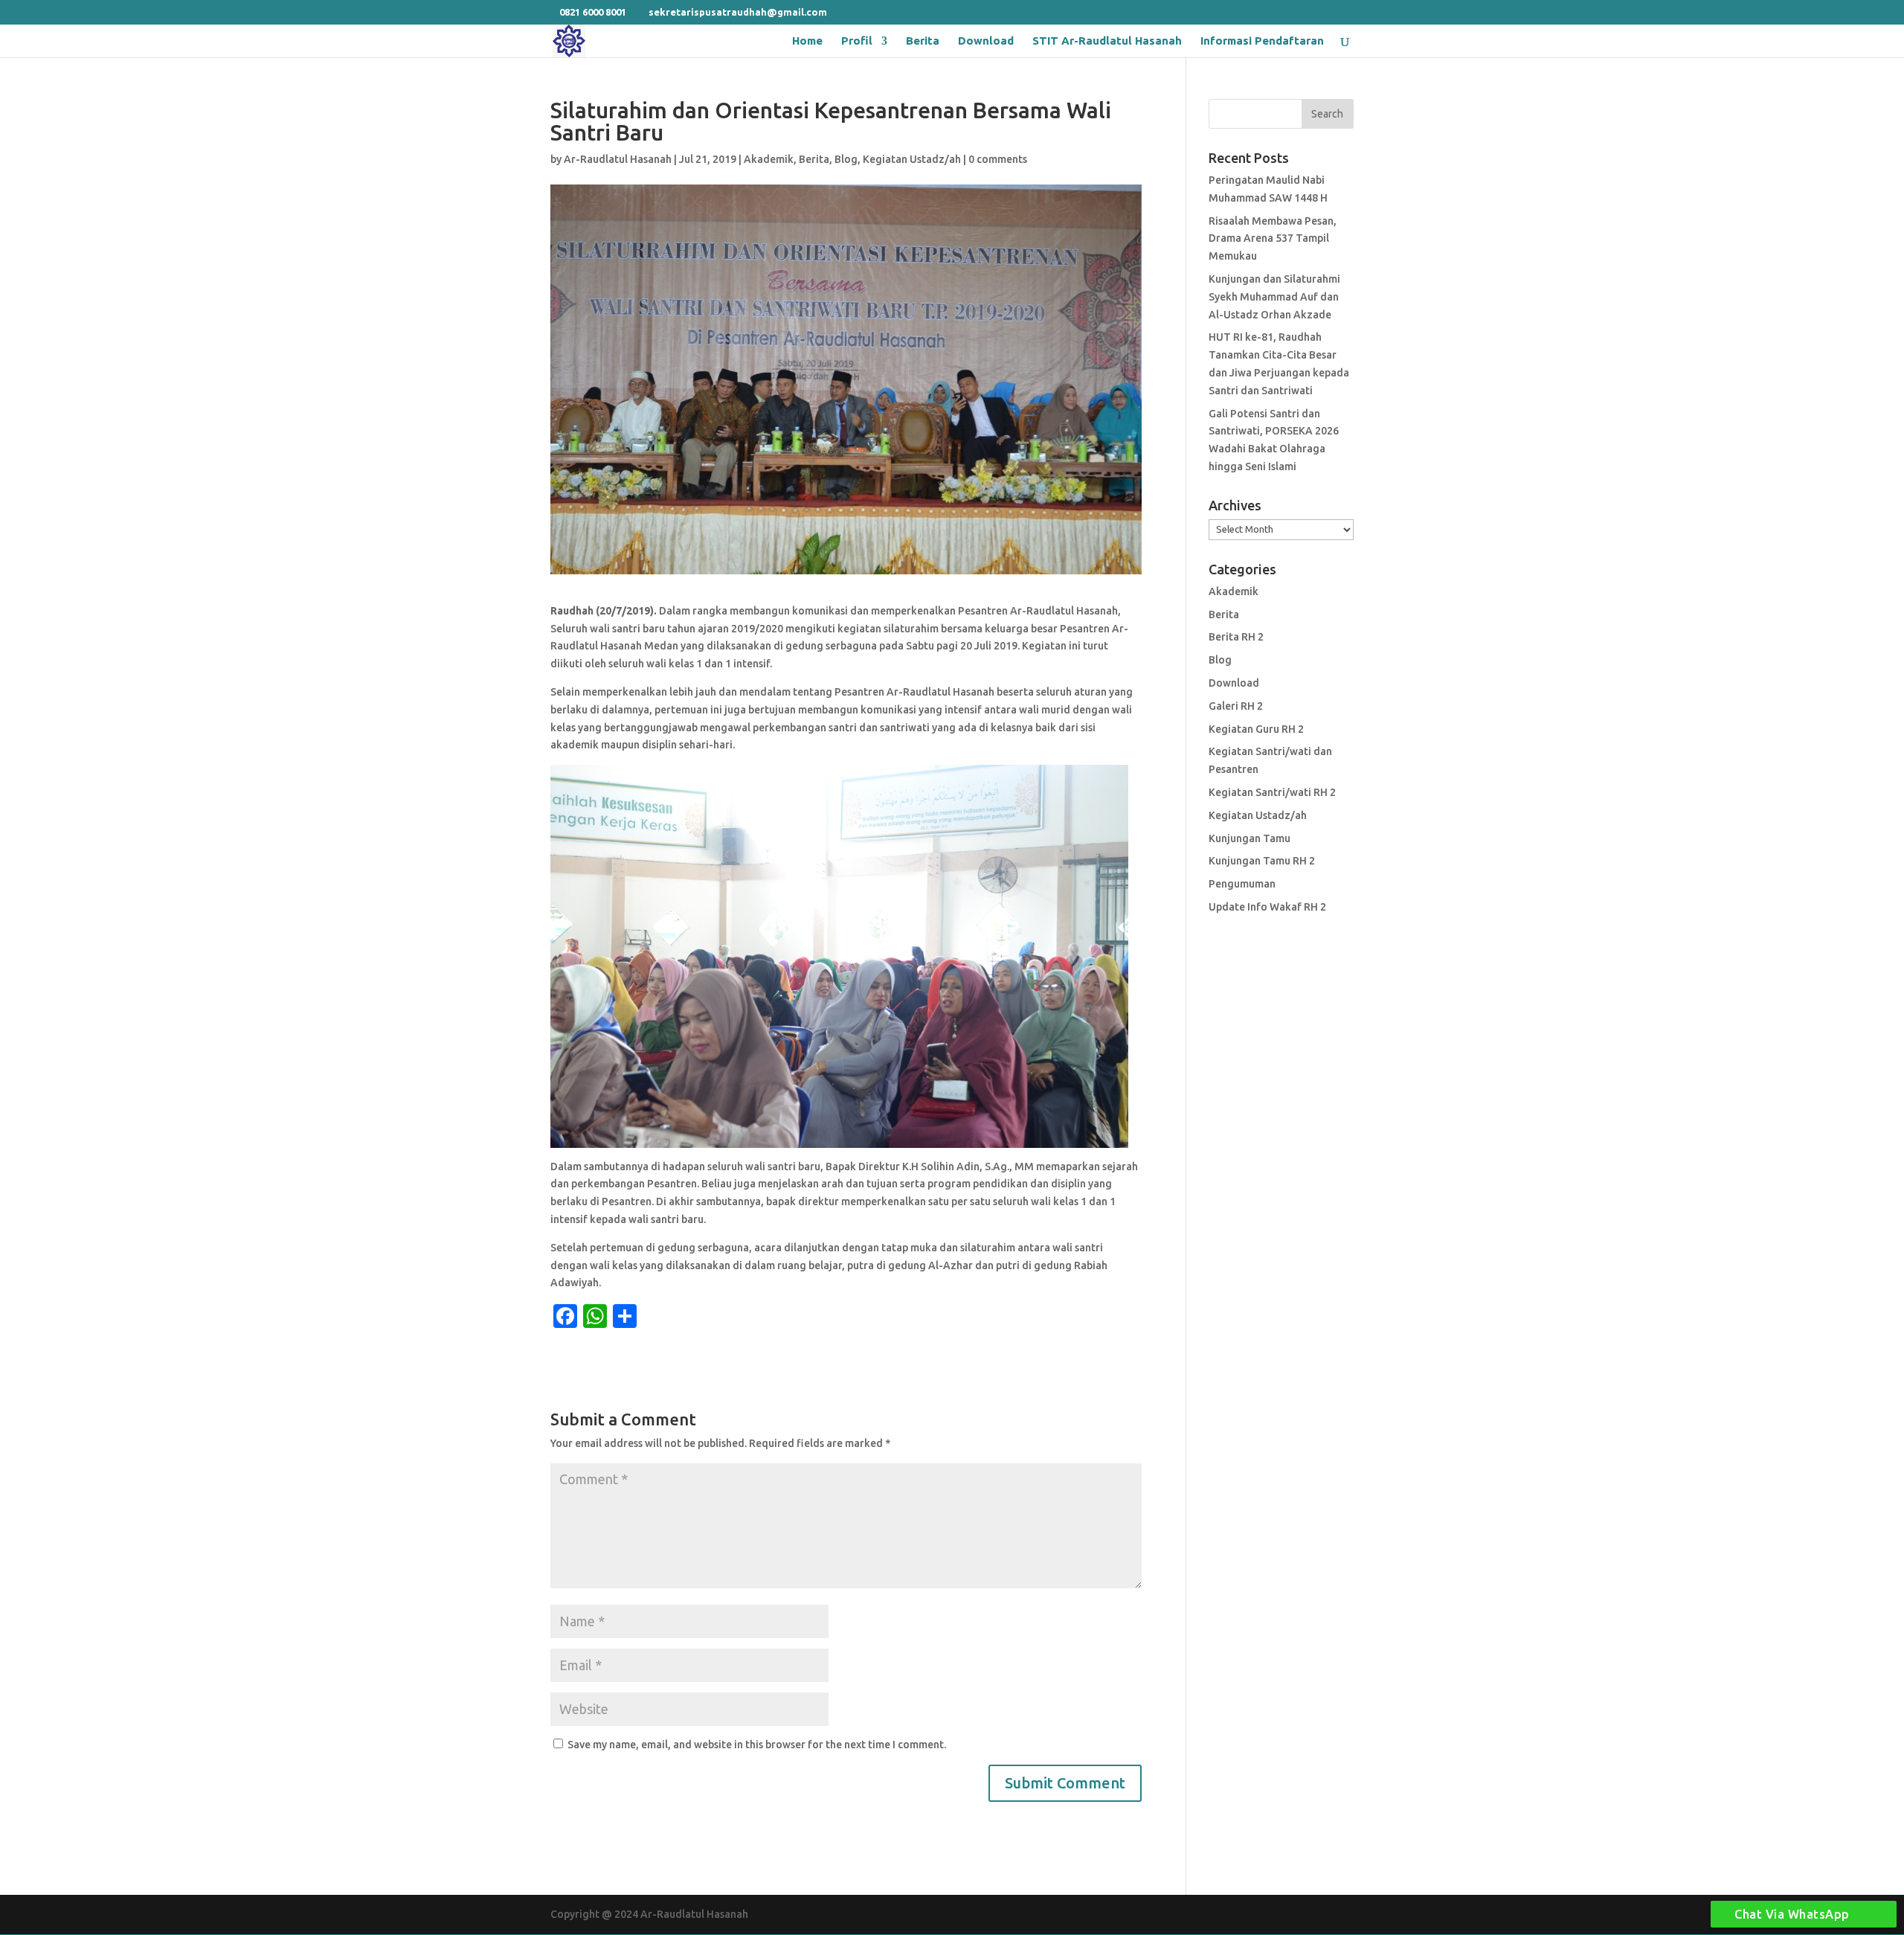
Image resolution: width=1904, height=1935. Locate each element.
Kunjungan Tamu (1249, 838)
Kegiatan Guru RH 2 (1256, 729)
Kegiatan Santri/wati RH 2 (1272, 792)
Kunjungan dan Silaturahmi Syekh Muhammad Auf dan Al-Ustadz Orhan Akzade (1274, 297)
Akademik (769, 159)
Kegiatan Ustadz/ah (912, 159)
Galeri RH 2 (1236, 706)
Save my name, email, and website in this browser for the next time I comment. (757, 1745)
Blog (846, 159)
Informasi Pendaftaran (1262, 41)
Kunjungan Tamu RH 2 (1262, 861)
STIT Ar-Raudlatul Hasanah (1107, 41)
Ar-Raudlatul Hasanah (618, 159)
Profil (857, 41)
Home (807, 41)
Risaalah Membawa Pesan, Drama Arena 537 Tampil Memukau (1273, 239)
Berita (923, 41)
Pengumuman (1242, 884)
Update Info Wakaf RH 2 (1267, 907)
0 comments (998, 159)
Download (986, 41)
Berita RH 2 (1236, 637)
